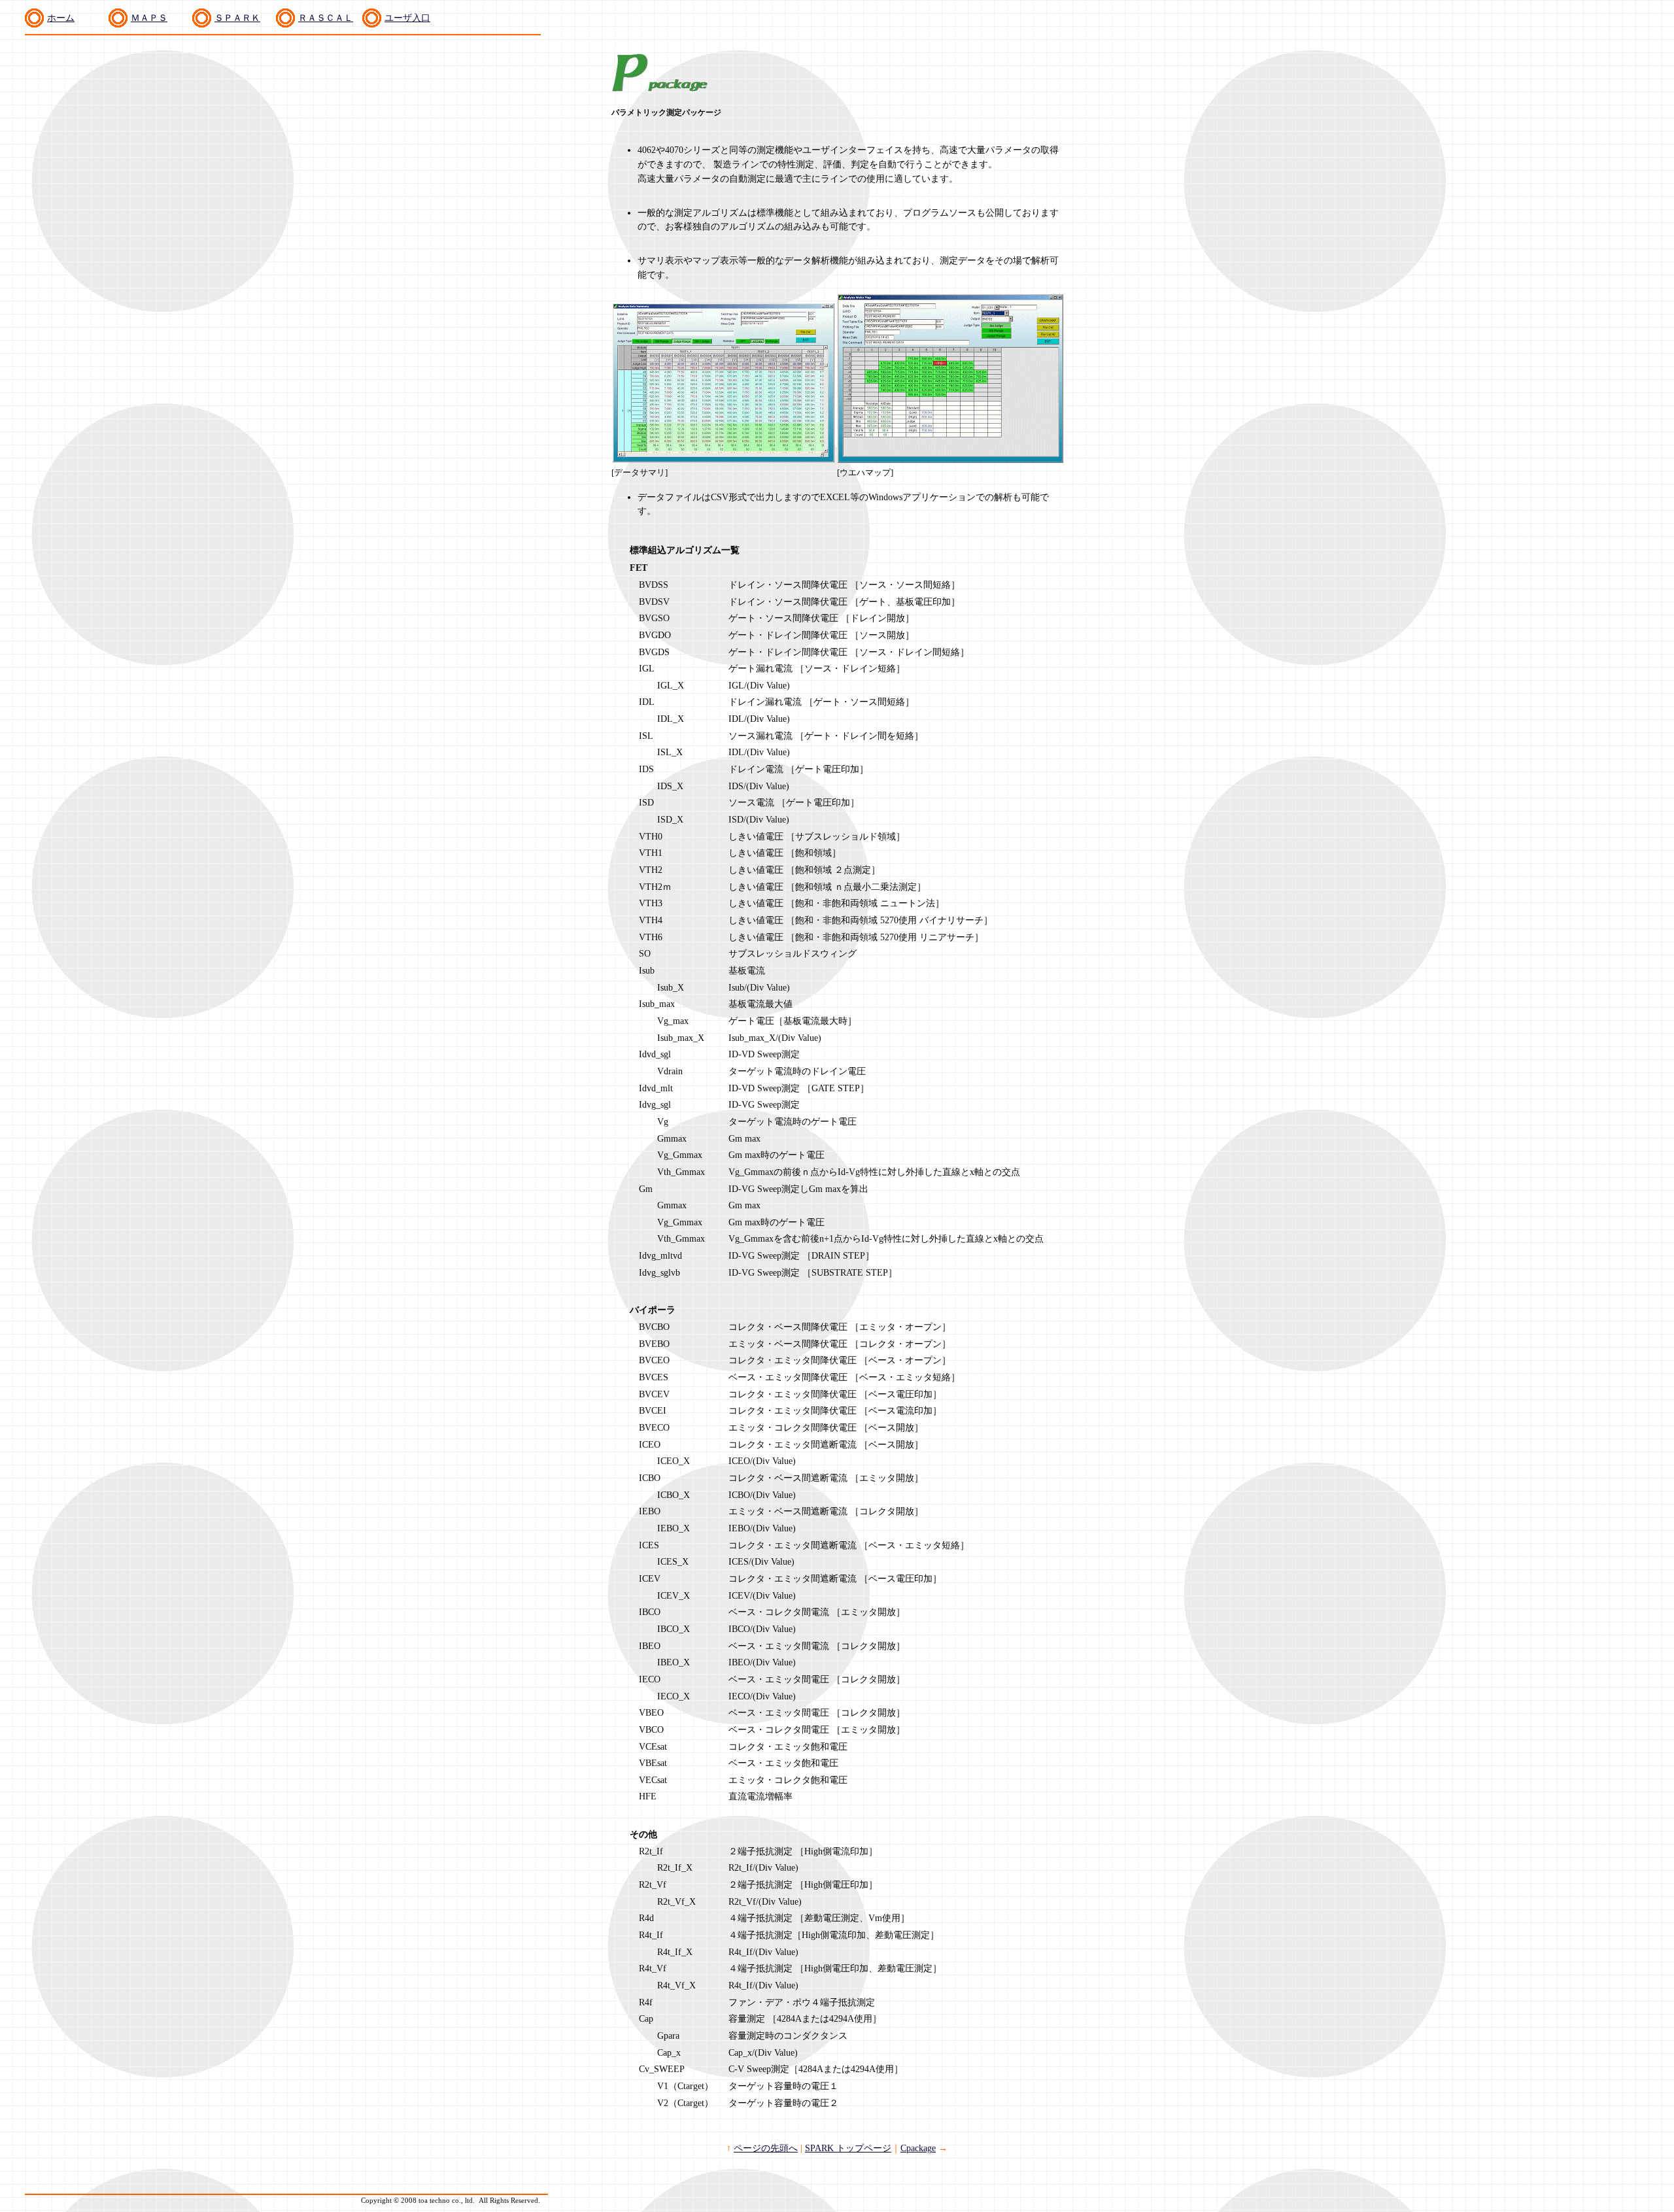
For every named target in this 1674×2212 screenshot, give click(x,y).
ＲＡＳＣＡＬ (326, 18)
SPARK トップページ (848, 2148)
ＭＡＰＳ (149, 18)
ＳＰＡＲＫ (237, 18)
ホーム (61, 18)
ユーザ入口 (407, 18)
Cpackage (918, 2148)
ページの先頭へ (766, 2148)
